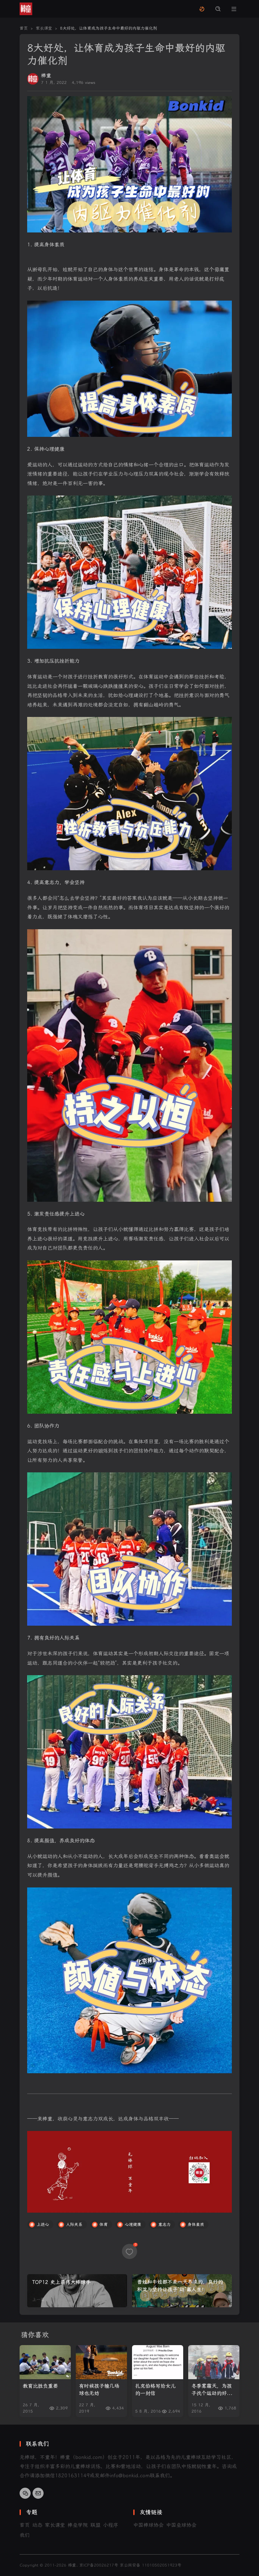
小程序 (111, 2525)
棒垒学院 (78, 2525)
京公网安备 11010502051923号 (151, 2565)
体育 (104, 2224)
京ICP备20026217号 (99, 2565)
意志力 (164, 2224)
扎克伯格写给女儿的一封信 (155, 2390)
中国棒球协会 (148, 2525)
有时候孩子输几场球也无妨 (99, 2390)
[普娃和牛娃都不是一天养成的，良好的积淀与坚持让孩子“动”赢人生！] (182, 2291)
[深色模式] (202, 9)
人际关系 (74, 2224)
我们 (25, 2535)
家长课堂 (55, 2525)
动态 (37, 2525)
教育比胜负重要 (40, 2386)
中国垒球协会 (181, 2525)
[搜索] (218, 9)
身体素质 (196, 2224)
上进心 (43, 2224)
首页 (25, 2525)
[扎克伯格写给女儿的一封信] (158, 2362)
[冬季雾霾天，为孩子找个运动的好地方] (214, 2362)
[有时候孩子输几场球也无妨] (101, 2362)
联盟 (95, 2525)
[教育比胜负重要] (45, 2362)
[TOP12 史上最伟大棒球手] (77, 2291)
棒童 (46, 76)
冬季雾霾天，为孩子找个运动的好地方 (212, 2390)
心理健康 (133, 2224)
